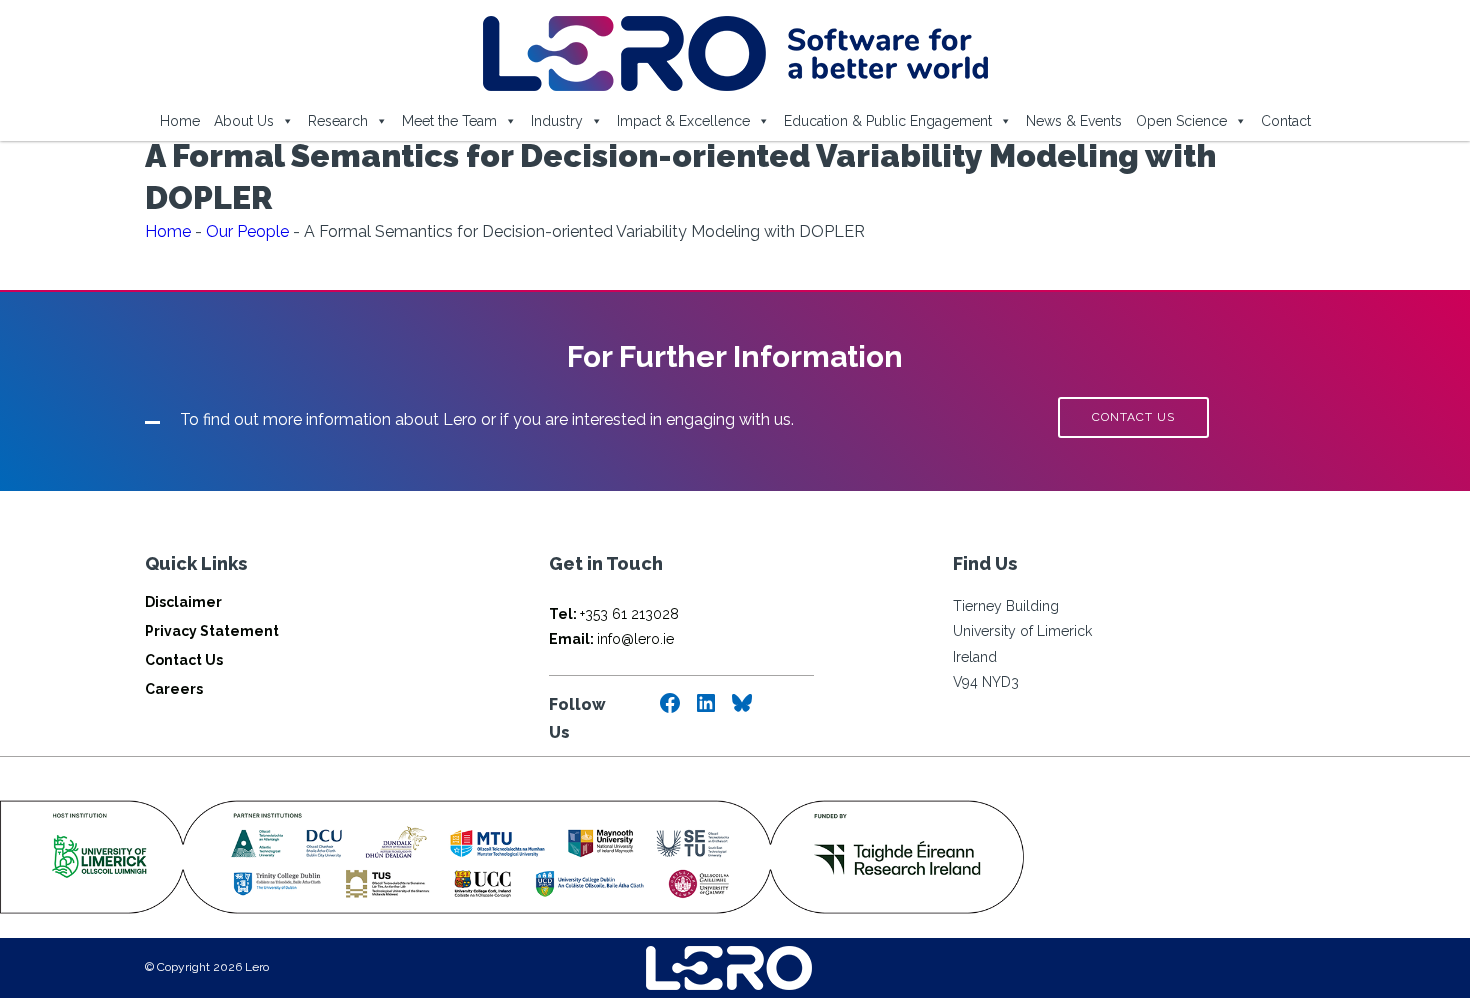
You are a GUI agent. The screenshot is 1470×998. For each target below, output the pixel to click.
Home (180, 121)
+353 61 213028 (614, 614)
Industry (557, 121)
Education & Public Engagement (888, 121)
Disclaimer (183, 602)
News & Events (1074, 121)
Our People (247, 231)
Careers (174, 689)
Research (338, 121)
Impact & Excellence (683, 121)
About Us (244, 121)
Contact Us (184, 660)
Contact (1286, 121)
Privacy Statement (212, 631)
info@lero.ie (611, 639)
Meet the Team (449, 121)
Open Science (1181, 121)
